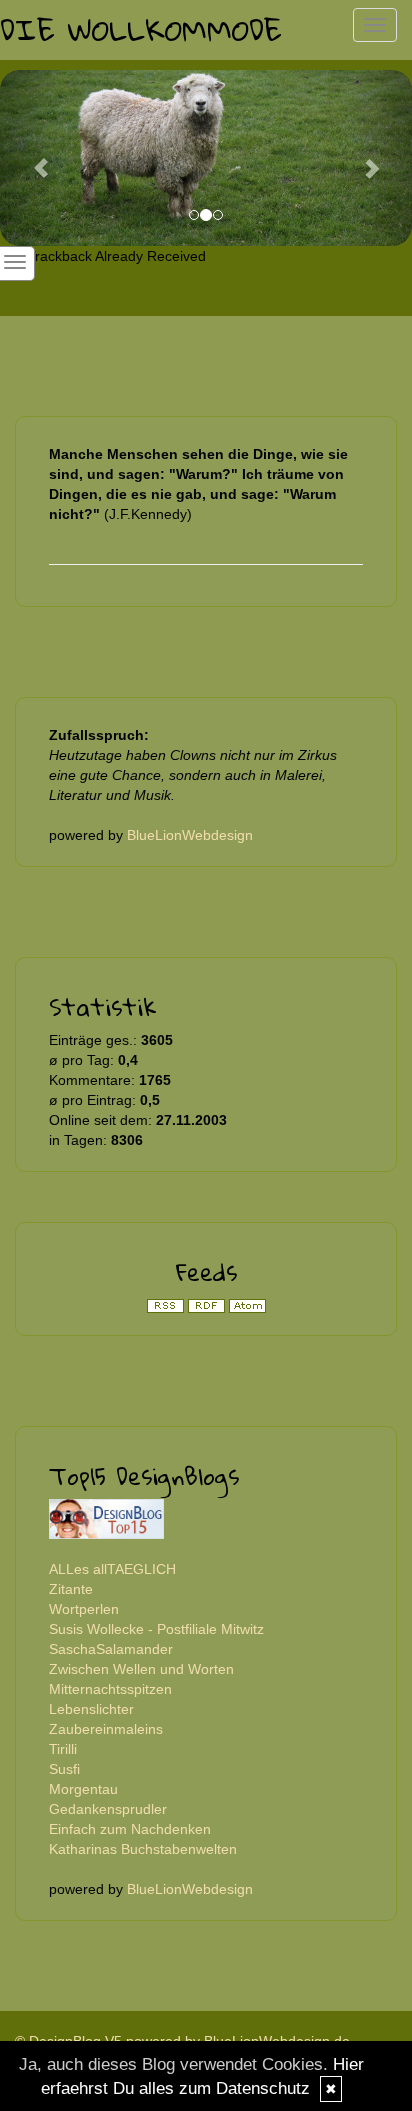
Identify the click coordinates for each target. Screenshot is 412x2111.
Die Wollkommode (141, 29)
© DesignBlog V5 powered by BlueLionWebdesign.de (182, 2041)
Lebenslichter (91, 1709)
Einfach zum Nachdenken (130, 1829)
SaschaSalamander (111, 1649)
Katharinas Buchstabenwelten (143, 1849)
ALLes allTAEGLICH (112, 1569)
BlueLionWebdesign (190, 835)
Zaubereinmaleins (106, 1729)
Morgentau (83, 1789)
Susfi (64, 1769)
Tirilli (63, 1749)
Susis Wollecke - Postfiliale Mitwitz (156, 1629)
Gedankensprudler (108, 1809)
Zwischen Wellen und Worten (141, 1669)
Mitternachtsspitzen (110, 1689)
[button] (31, 158)
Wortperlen (84, 1609)
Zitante (71, 1589)
